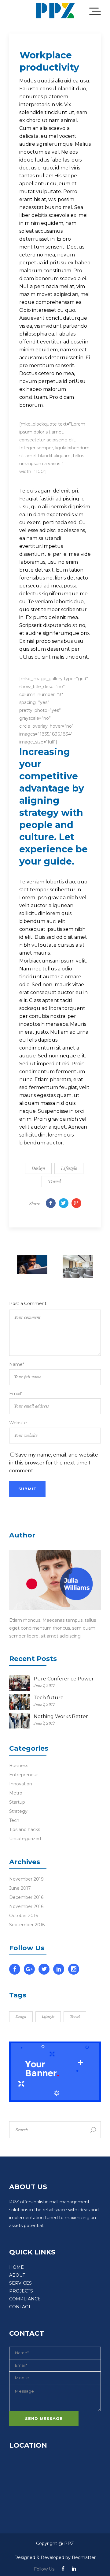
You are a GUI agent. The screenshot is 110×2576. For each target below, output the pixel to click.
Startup (17, 1802)
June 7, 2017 (44, 1686)
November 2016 (26, 1906)
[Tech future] (19, 1702)
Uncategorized (25, 1839)
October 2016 (24, 1916)
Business (19, 1766)
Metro (16, 1793)
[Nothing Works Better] (19, 1721)
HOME (16, 2267)
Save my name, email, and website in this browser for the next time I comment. (54, 1463)
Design (38, 1168)
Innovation (21, 1784)
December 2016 (26, 1897)
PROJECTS (21, 2291)
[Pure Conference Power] (19, 1683)
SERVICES (20, 2283)
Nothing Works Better (61, 1716)
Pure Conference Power (64, 1679)
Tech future (49, 1698)
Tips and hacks (25, 1829)
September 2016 (27, 1925)
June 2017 (20, 1888)
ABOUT (17, 2275)
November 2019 (26, 1879)
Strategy (18, 1811)
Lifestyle (69, 1168)
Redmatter (84, 2557)
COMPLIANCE (25, 2299)
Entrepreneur (24, 1775)
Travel (54, 1182)
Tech (14, 1820)
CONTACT (20, 2307)
